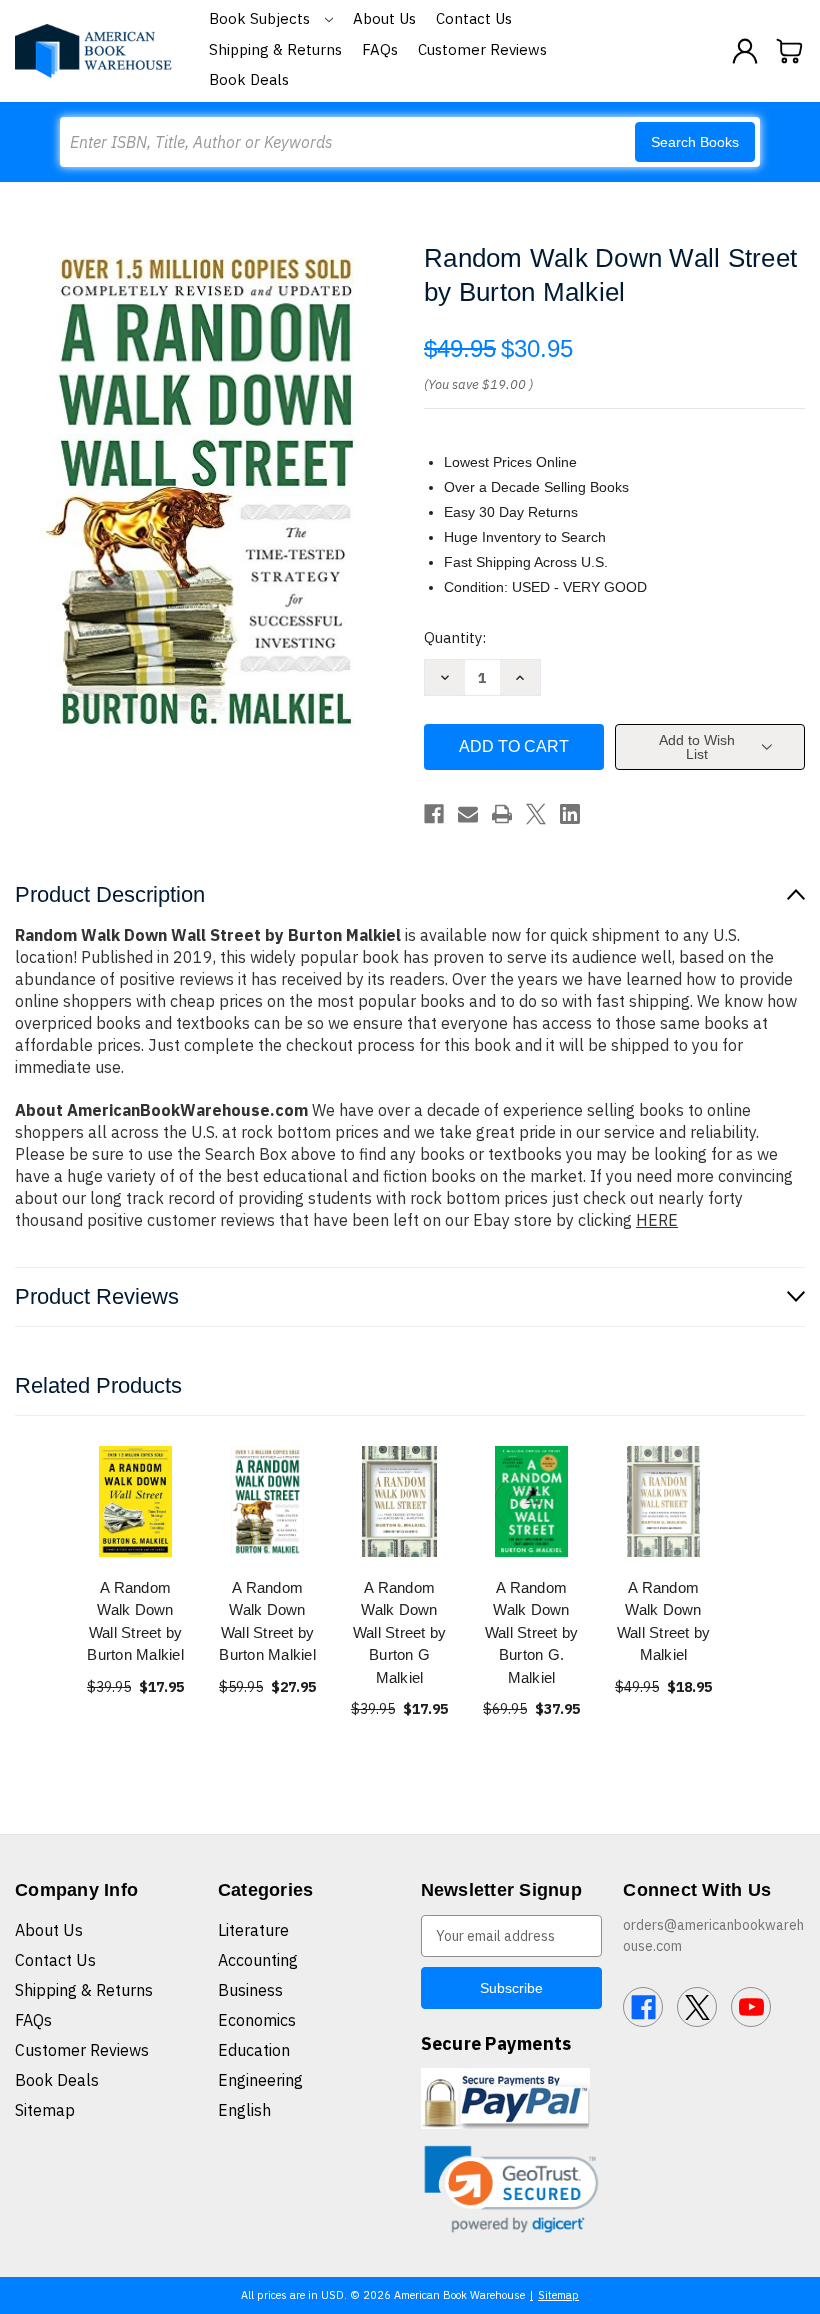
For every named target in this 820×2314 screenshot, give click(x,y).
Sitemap (45, 2110)
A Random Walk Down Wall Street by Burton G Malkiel (400, 1632)
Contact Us (474, 18)
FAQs (380, 49)
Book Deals (249, 79)
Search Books (695, 142)
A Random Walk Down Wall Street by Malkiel (664, 1621)
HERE (657, 1220)
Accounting (258, 1960)
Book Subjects (261, 18)
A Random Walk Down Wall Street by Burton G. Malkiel (532, 1632)
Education (254, 2050)
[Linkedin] (570, 814)
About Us (384, 18)
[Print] (502, 814)
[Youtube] (751, 2007)
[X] (536, 814)
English (244, 2110)
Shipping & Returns (275, 49)
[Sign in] (745, 51)
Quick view (136, 1500)
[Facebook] (434, 814)
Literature (253, 1930)
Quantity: (455, 637)
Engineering (260, 2080)
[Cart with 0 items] (790, 51)
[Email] (468, 814)
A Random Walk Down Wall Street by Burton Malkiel (135, 1621)
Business (250, 1990)
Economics (257, 2020)
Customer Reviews (482, 49)
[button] (512, 2189)
